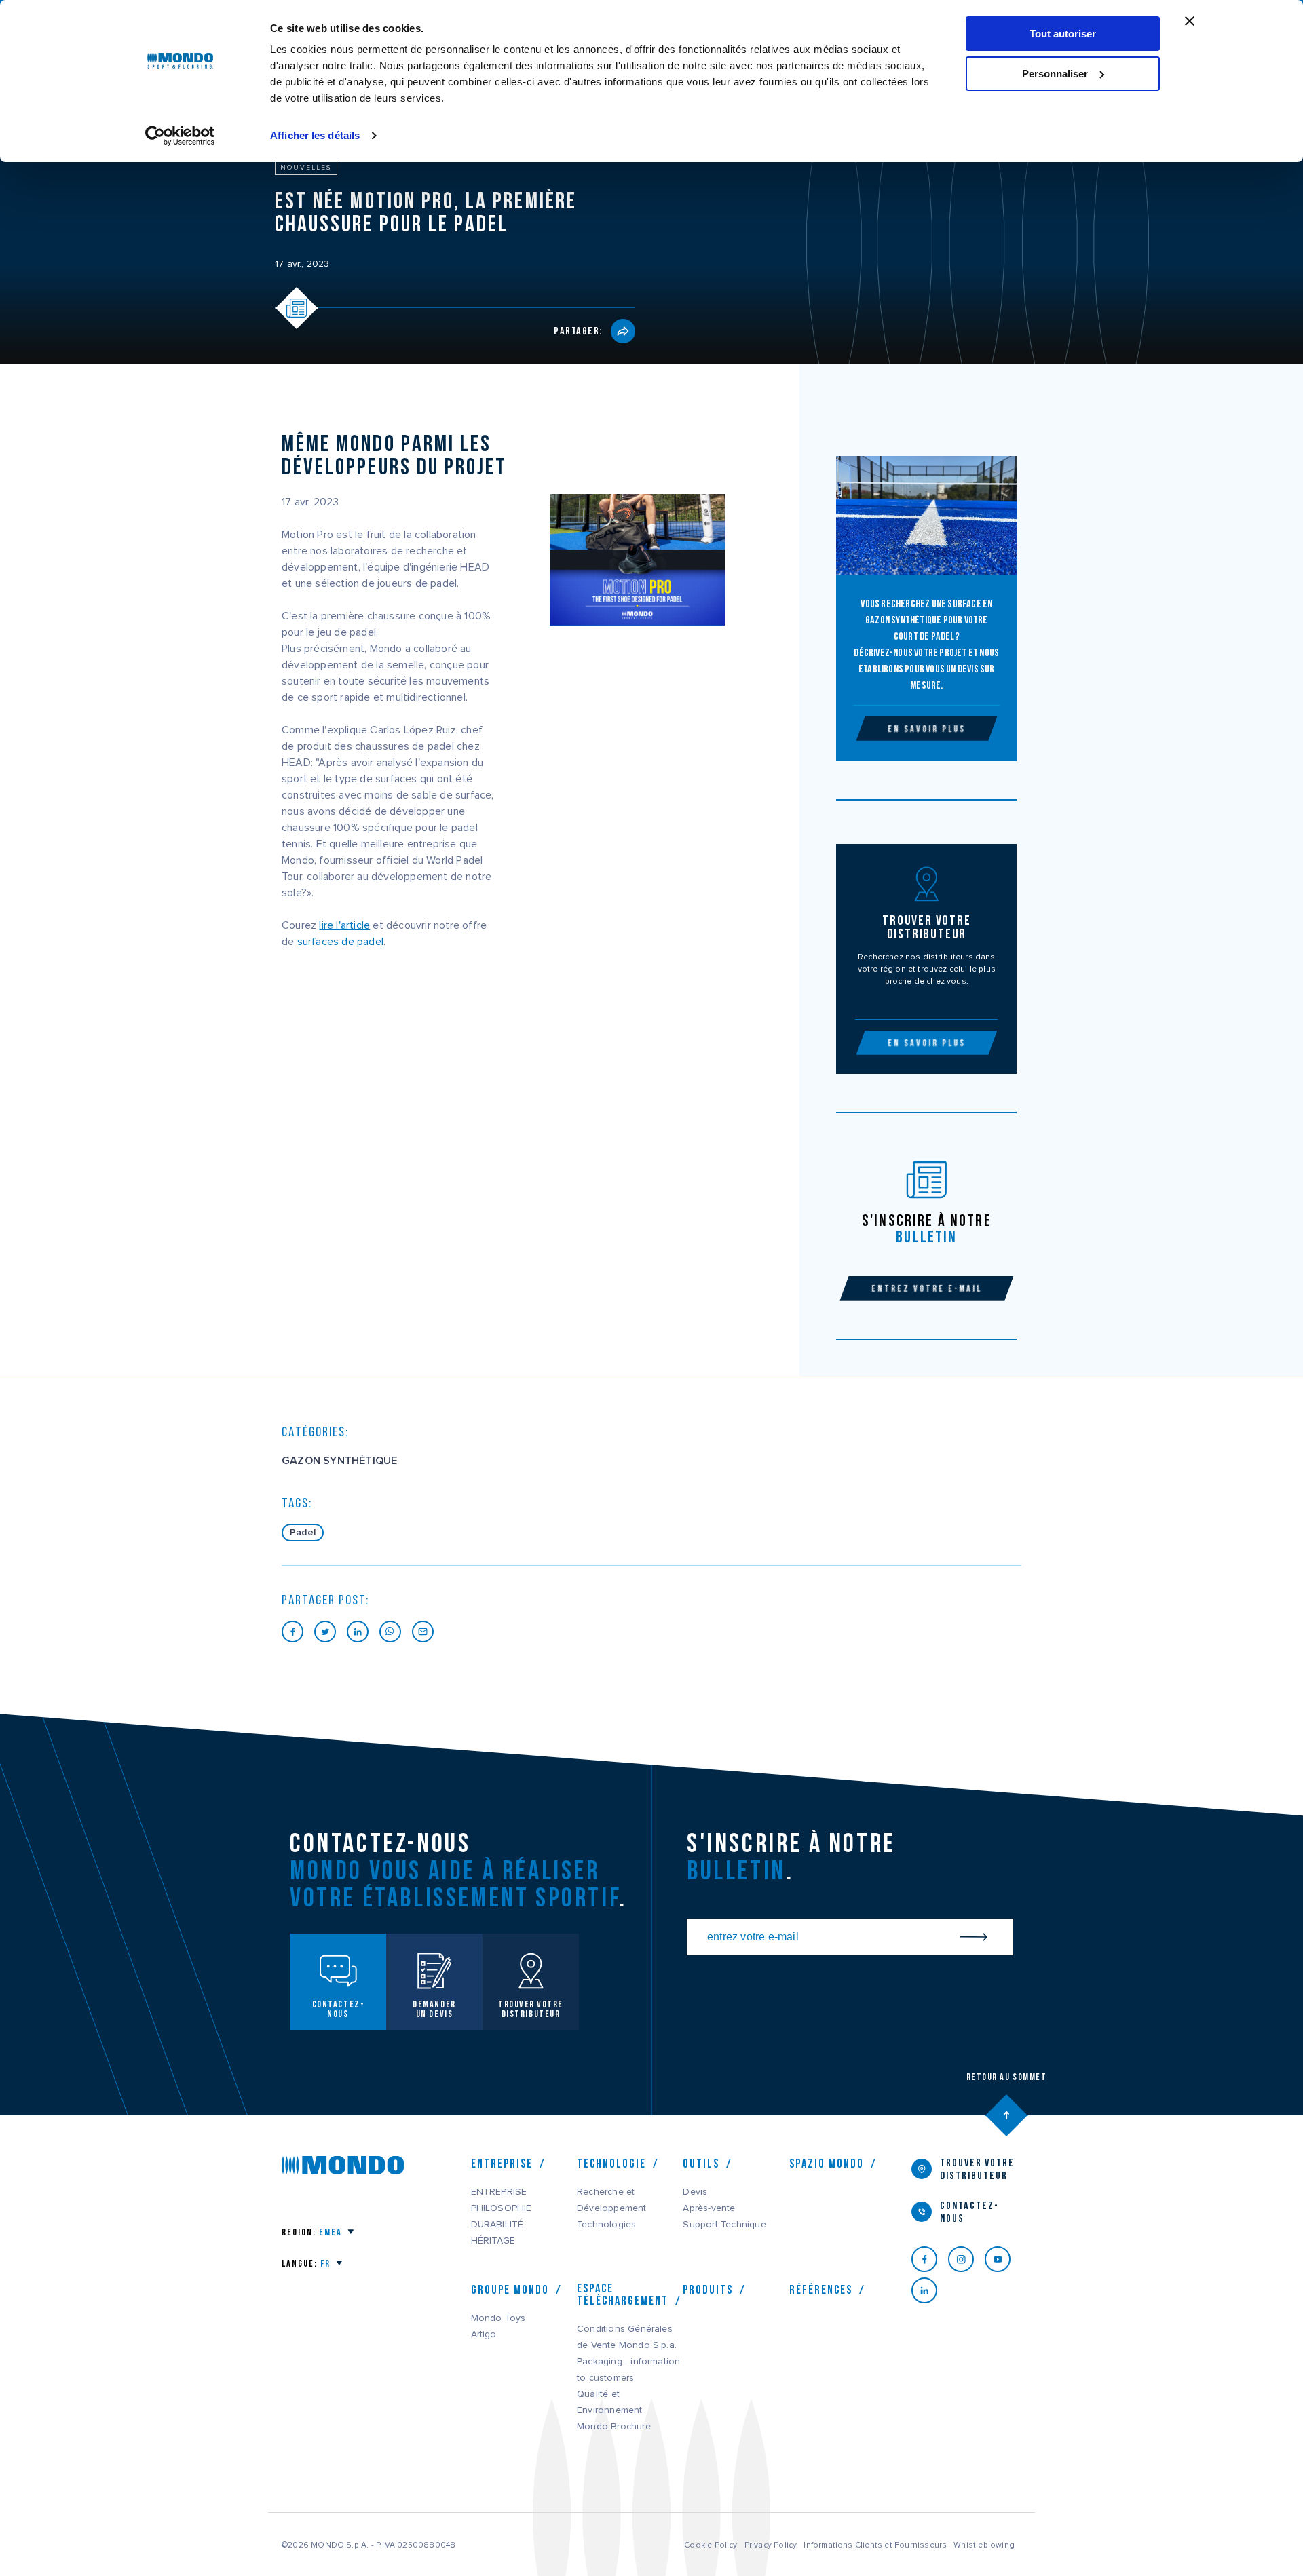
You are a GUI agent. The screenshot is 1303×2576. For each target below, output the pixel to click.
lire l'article (344, 925)
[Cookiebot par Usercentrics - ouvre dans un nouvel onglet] (180, 136)
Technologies (606, 2225)
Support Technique (724, 2225)
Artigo (484, 2334)
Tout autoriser (1063, 34)
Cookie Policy (711, 2545)
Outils (701, 2164)
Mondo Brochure (614, 2427)
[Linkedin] (930, 2290)
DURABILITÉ (497, 2225)
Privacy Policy (771, 2545)
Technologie (611, 2164)
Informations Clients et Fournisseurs (875, 2545)
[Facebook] (930, 2259)
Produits (708, 2290)
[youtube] (1003, 2259)
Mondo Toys (498, 2318)
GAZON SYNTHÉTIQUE (339, 1461)
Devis (695, 2192)
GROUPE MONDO (510, 2290)
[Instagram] (966, 2259)
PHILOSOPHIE (502, 2208)
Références (821, 2290)
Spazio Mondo (827, 2164)
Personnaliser (1055, 74)
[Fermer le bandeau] (1190, 21)
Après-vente (709, 2208)
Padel (303, 1533)
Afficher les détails (315, 135)
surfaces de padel (340, 942)
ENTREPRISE (499, 2192)
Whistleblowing (984, 2545)
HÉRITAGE (493, 2241)
